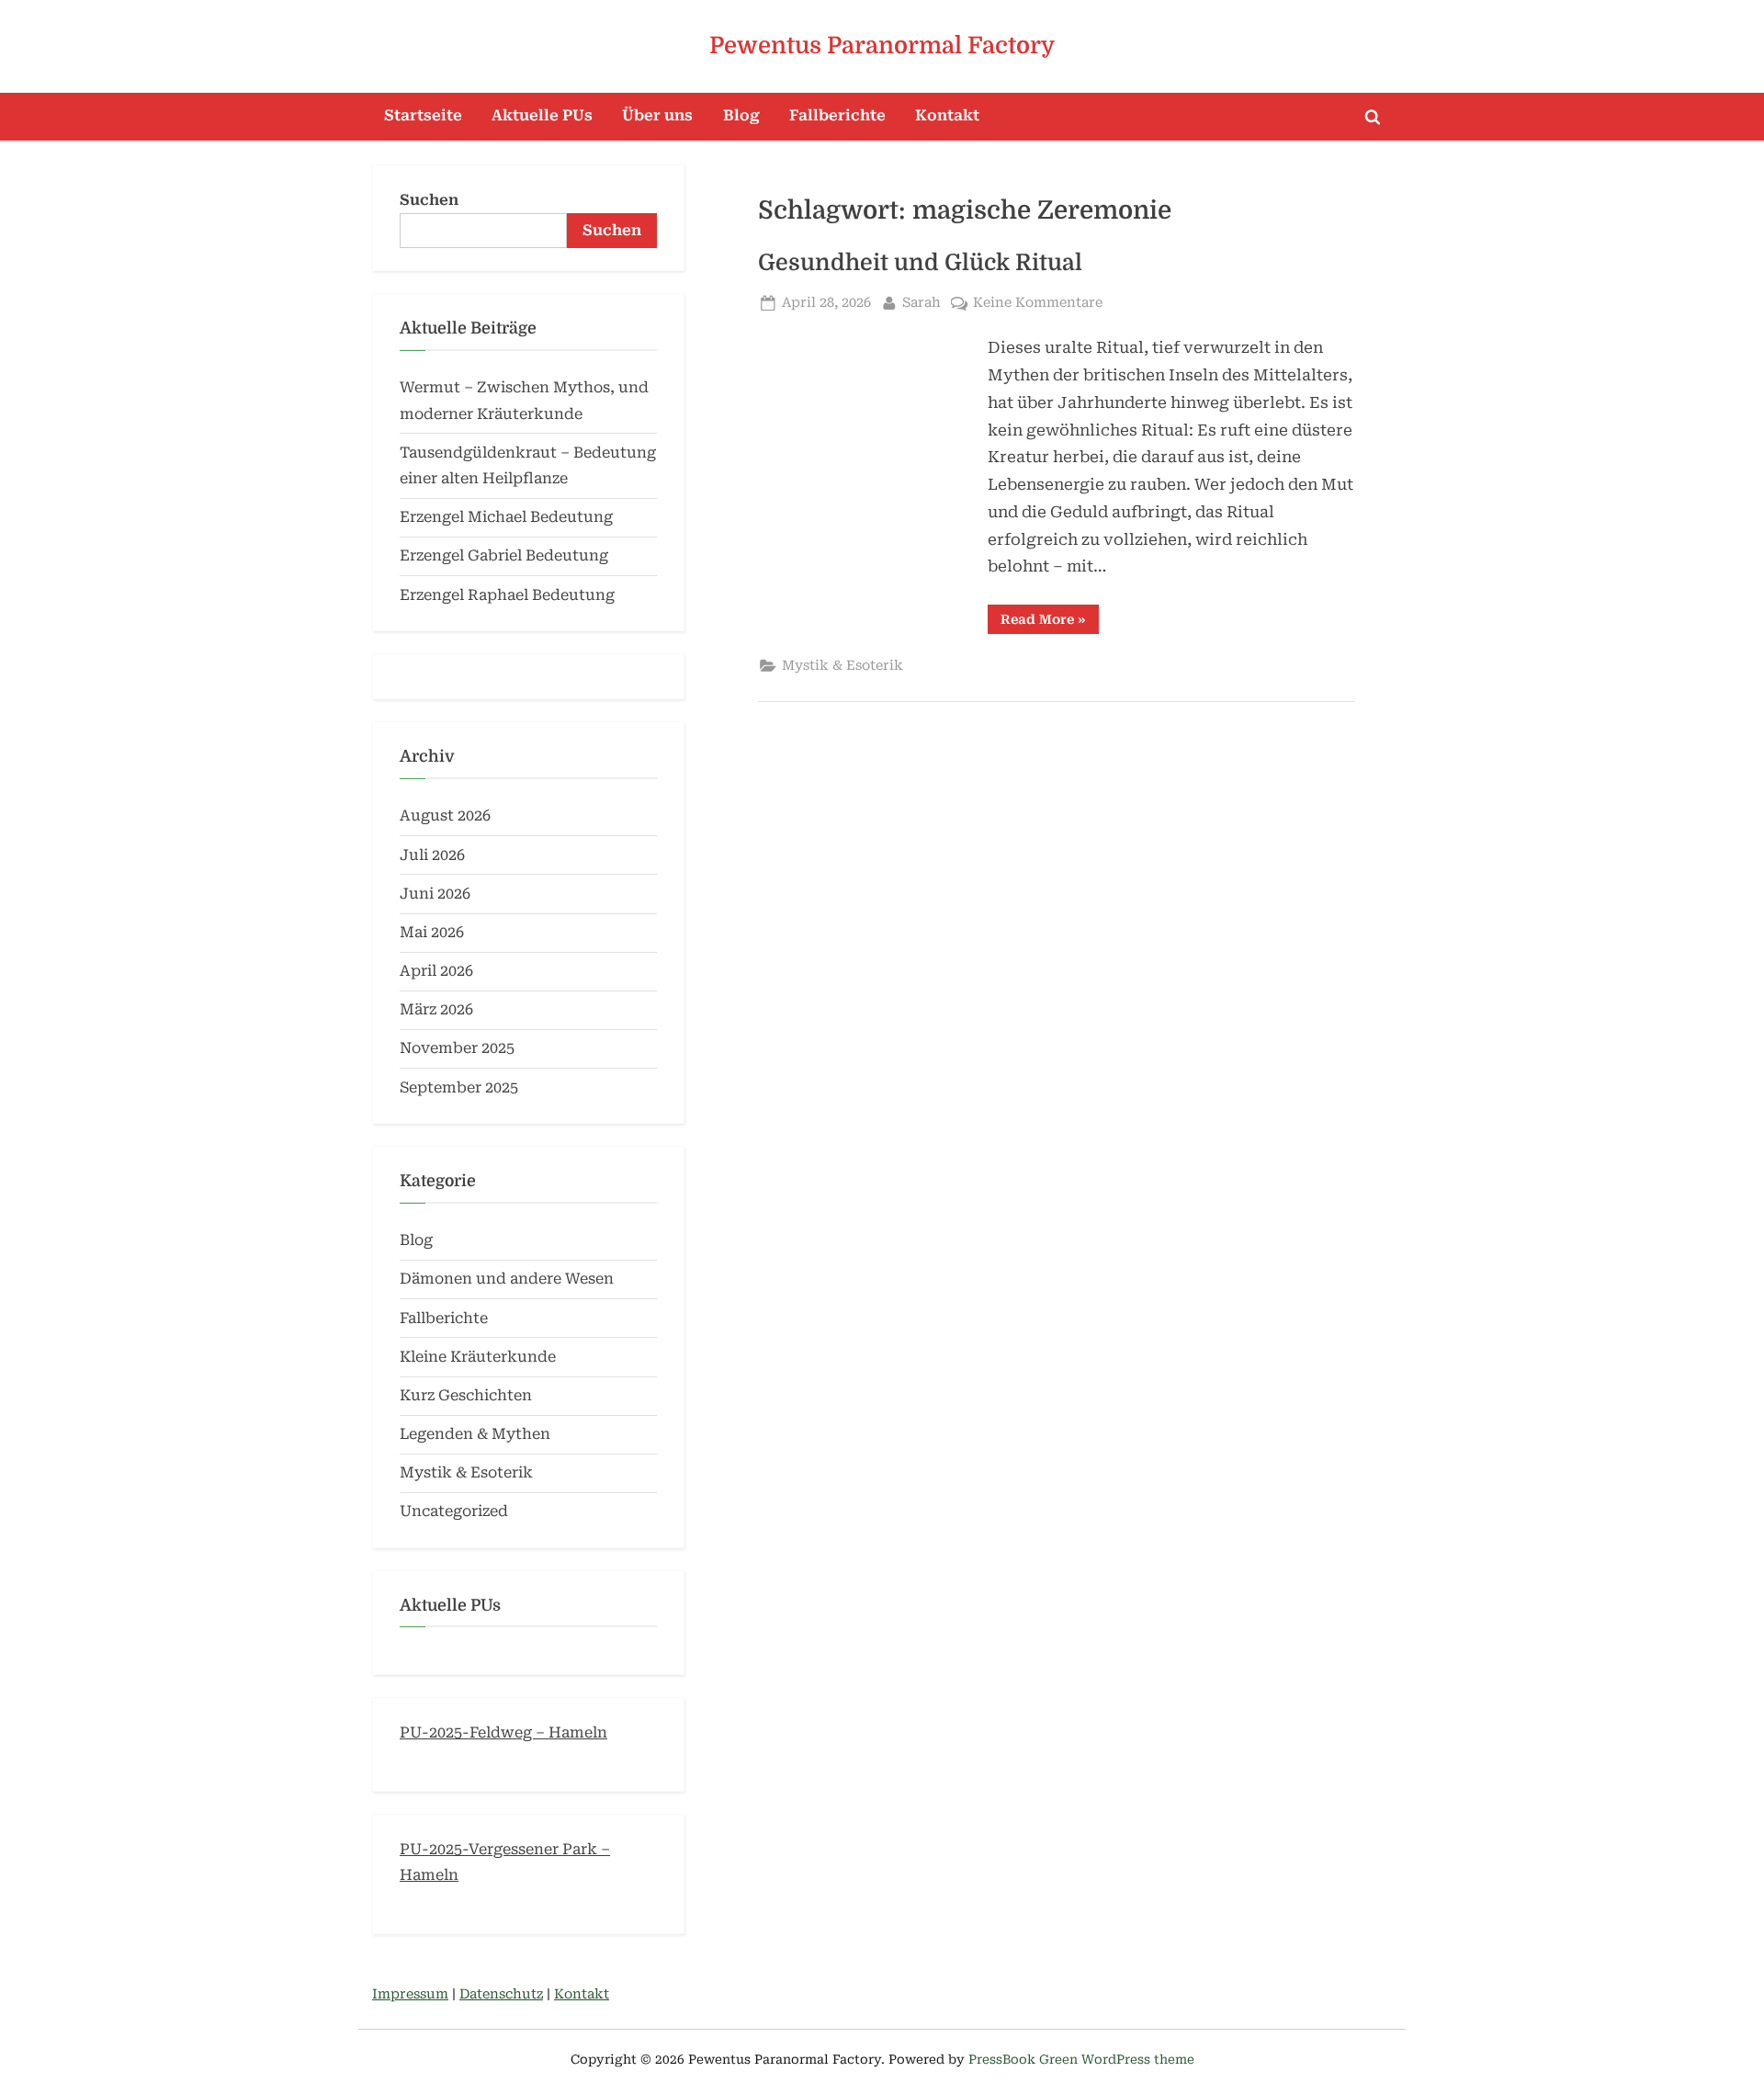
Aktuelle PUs (542, 115)
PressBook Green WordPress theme (1081, 2059)
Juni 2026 (435, 894)
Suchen (429, 200)
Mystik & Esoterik (842, 666)
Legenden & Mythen (475, 1434)
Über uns (657, 115)
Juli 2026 (432, 855)
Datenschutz (501, 1994)
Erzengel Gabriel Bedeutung (504, 555)
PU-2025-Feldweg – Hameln (503, 1732)
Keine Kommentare (1038, 304)
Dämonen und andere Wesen (507, 1279)
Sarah (922, 302)
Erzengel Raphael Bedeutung (507, 595)
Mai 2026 (432, 932)
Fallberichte (837, 115)
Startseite (423, 115)
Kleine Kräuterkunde (478, 1357)
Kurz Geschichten (466, 1395)
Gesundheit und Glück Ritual (920, 263)
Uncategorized (454, 1511)
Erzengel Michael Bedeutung (506, 517)
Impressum (410, 1994)
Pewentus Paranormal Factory (882, 45)
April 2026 (436, 971)
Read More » (1050, 623)
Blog (741, 115)
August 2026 (445, 815)
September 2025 (459, 1087)
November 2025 (457, 1048)
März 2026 (436, 1009)
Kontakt (947, 115)
